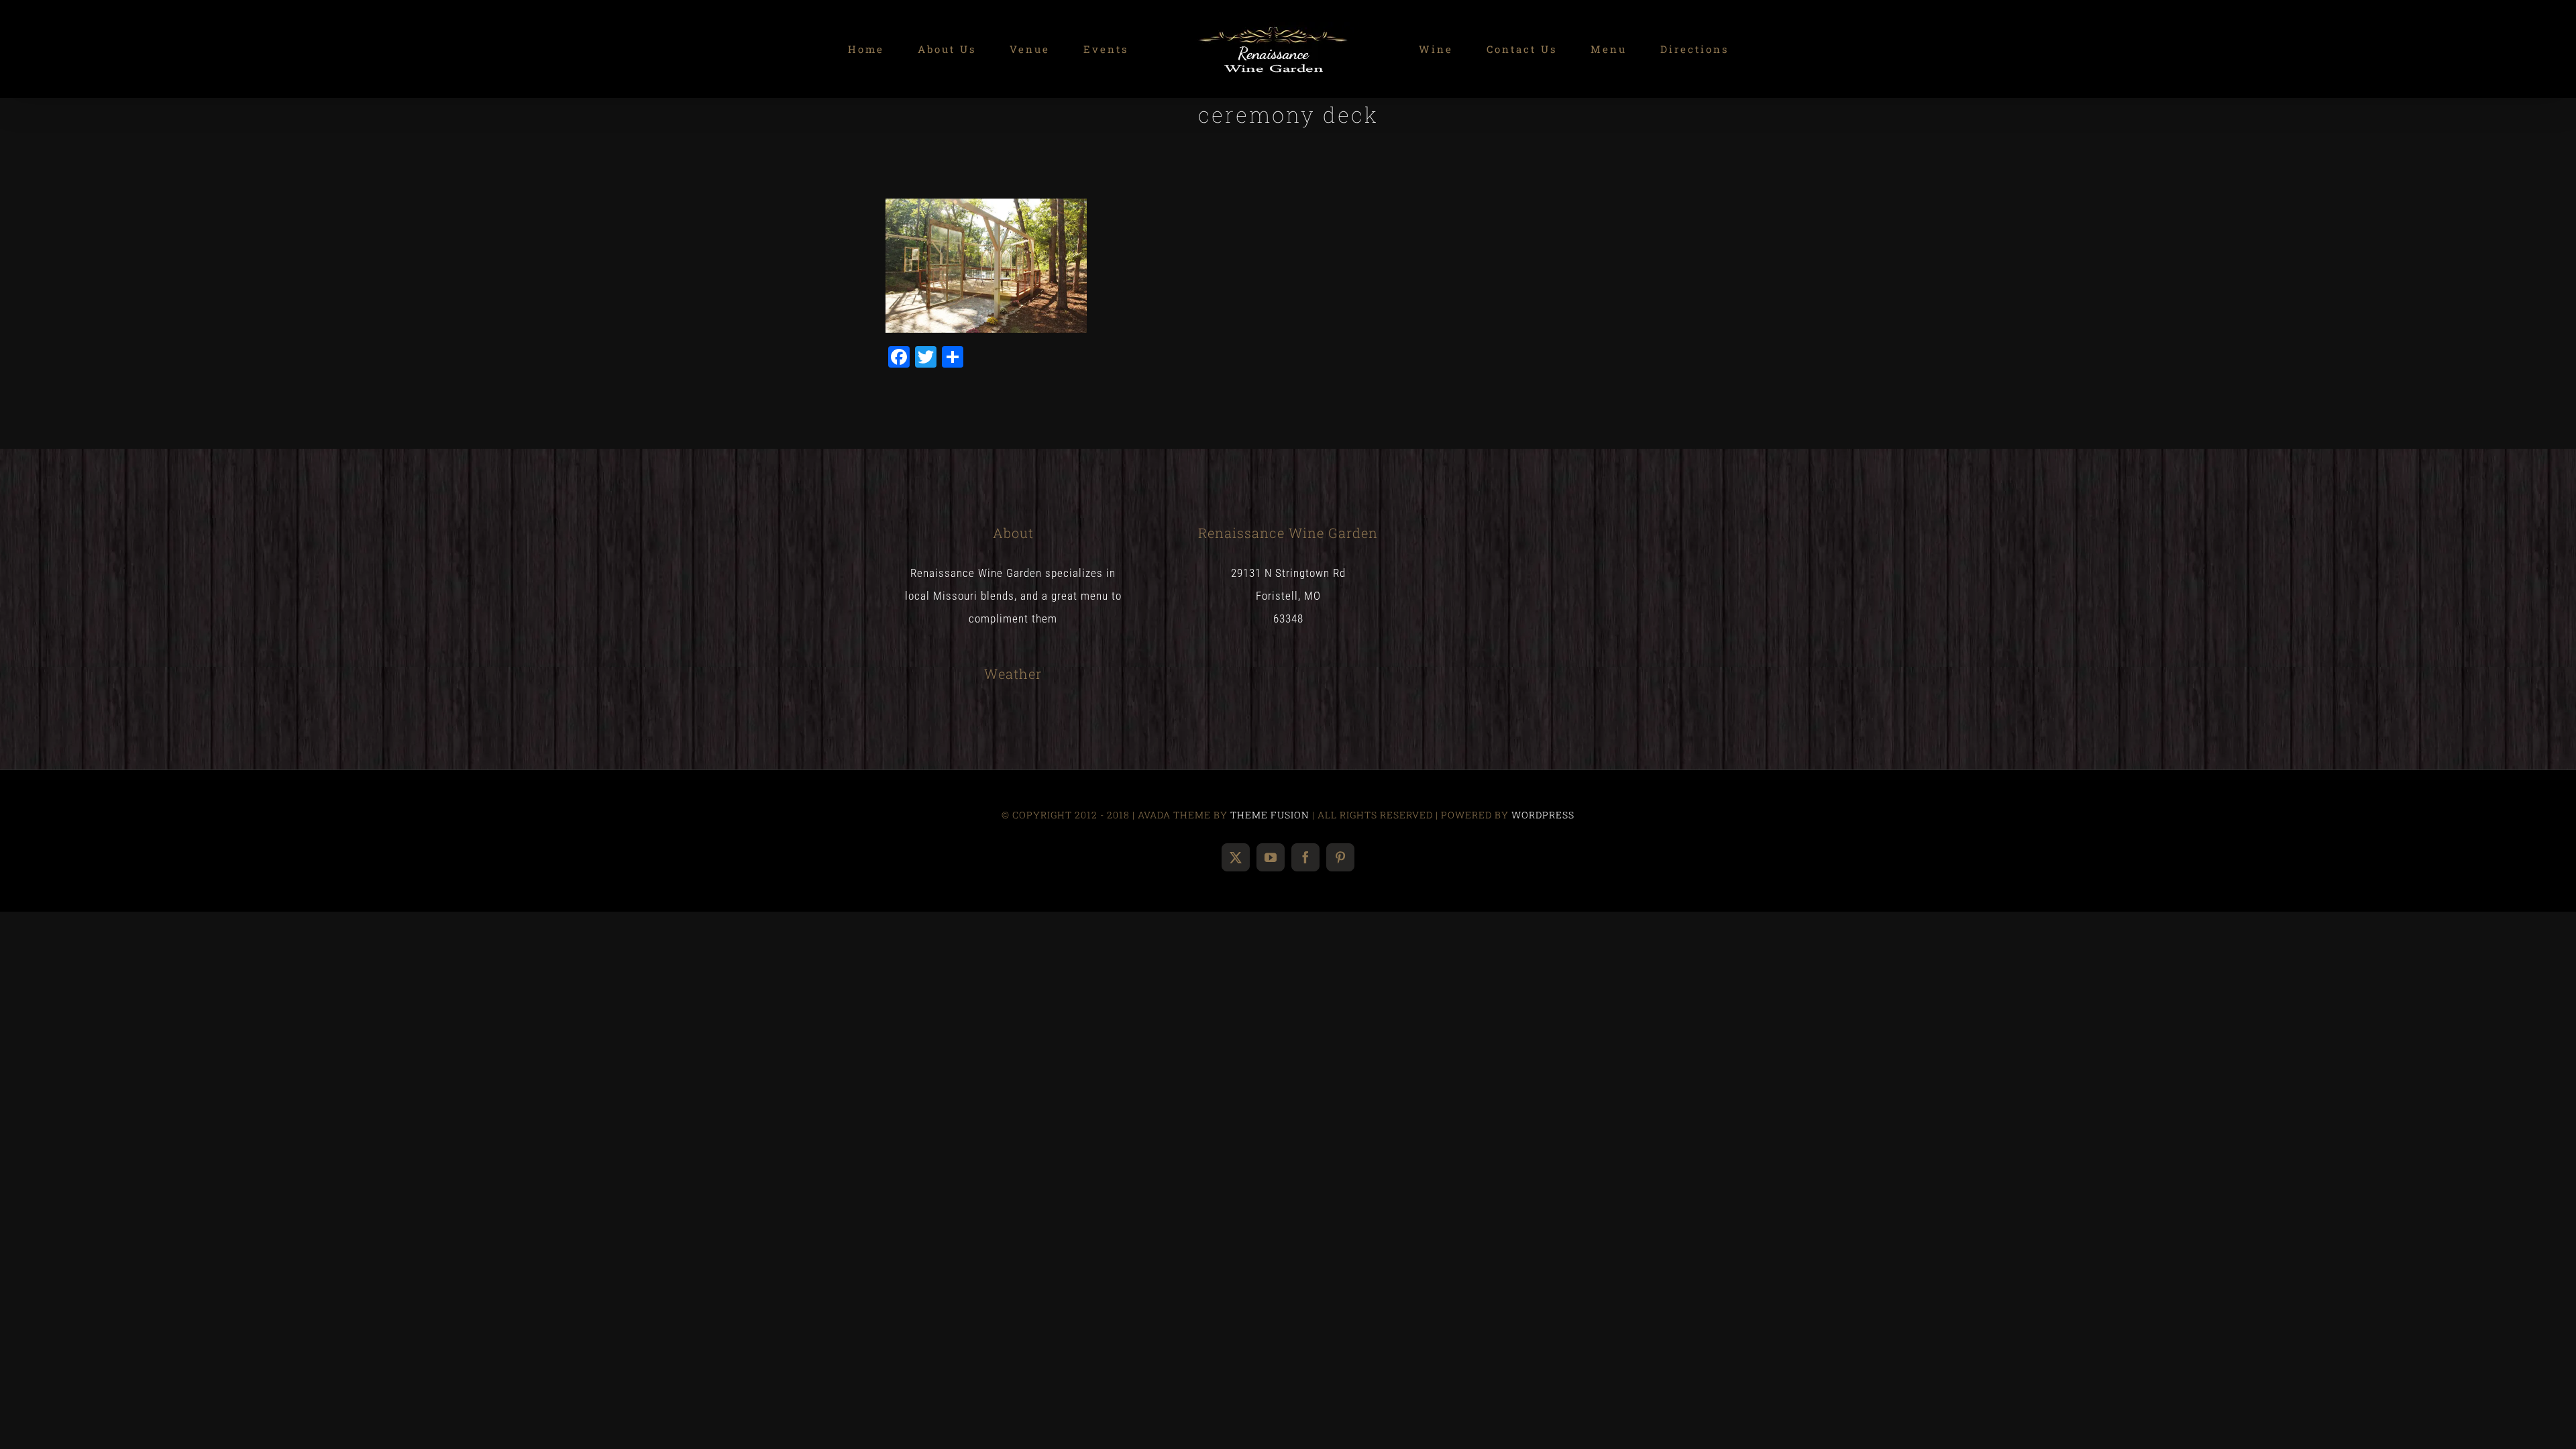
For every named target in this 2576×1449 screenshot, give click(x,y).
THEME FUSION (1270, 815)
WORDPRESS (1543, 815)
